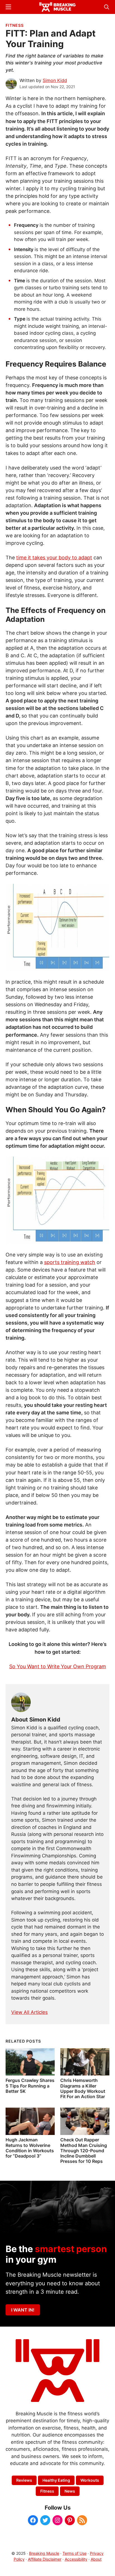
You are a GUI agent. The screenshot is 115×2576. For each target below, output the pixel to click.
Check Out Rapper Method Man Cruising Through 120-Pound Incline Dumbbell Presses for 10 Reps (84, 2150)
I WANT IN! (23, 2310)
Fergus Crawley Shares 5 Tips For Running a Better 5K (30, 2086)
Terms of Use (75, 2553)
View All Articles (29, 2012)
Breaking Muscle (44, 2553)
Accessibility (76, 2559)
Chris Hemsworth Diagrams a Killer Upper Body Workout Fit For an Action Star (83, 2088)
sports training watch (70, 1262)
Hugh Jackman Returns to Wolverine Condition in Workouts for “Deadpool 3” (30, 2148)
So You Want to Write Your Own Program (58, 1666)
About (96, 2559)
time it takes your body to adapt (54, 558)
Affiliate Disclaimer (45, 2559)
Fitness (15, 25)
